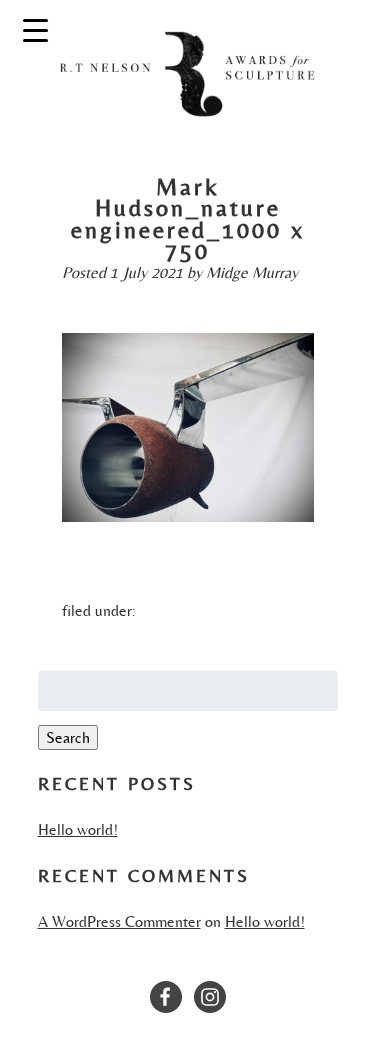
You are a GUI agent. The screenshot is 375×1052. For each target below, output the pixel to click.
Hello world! (78, 829)
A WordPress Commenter (119, 921)
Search (68, 737)
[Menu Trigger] (35, 29)
